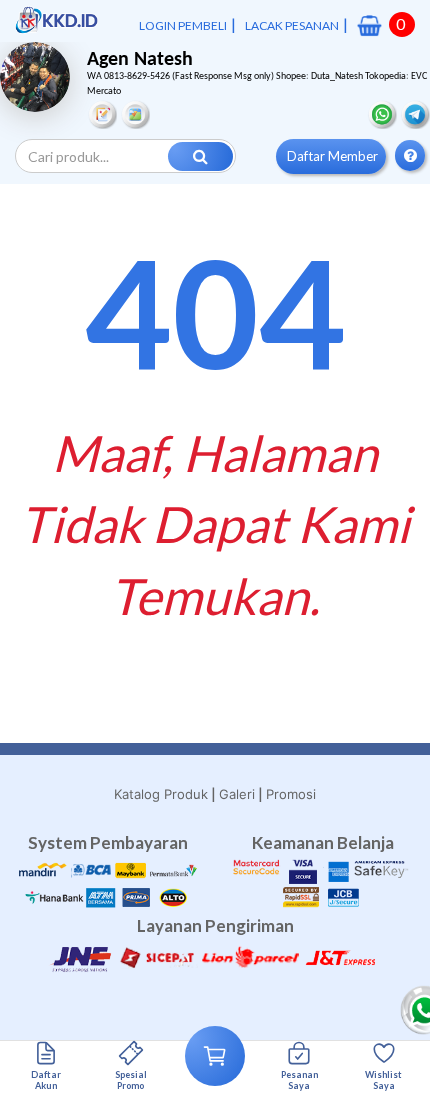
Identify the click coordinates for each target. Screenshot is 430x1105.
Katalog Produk (161, 794)
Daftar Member (332, 156)
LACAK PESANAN (292, 25)
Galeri (237, 794)
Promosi (291, 794)
